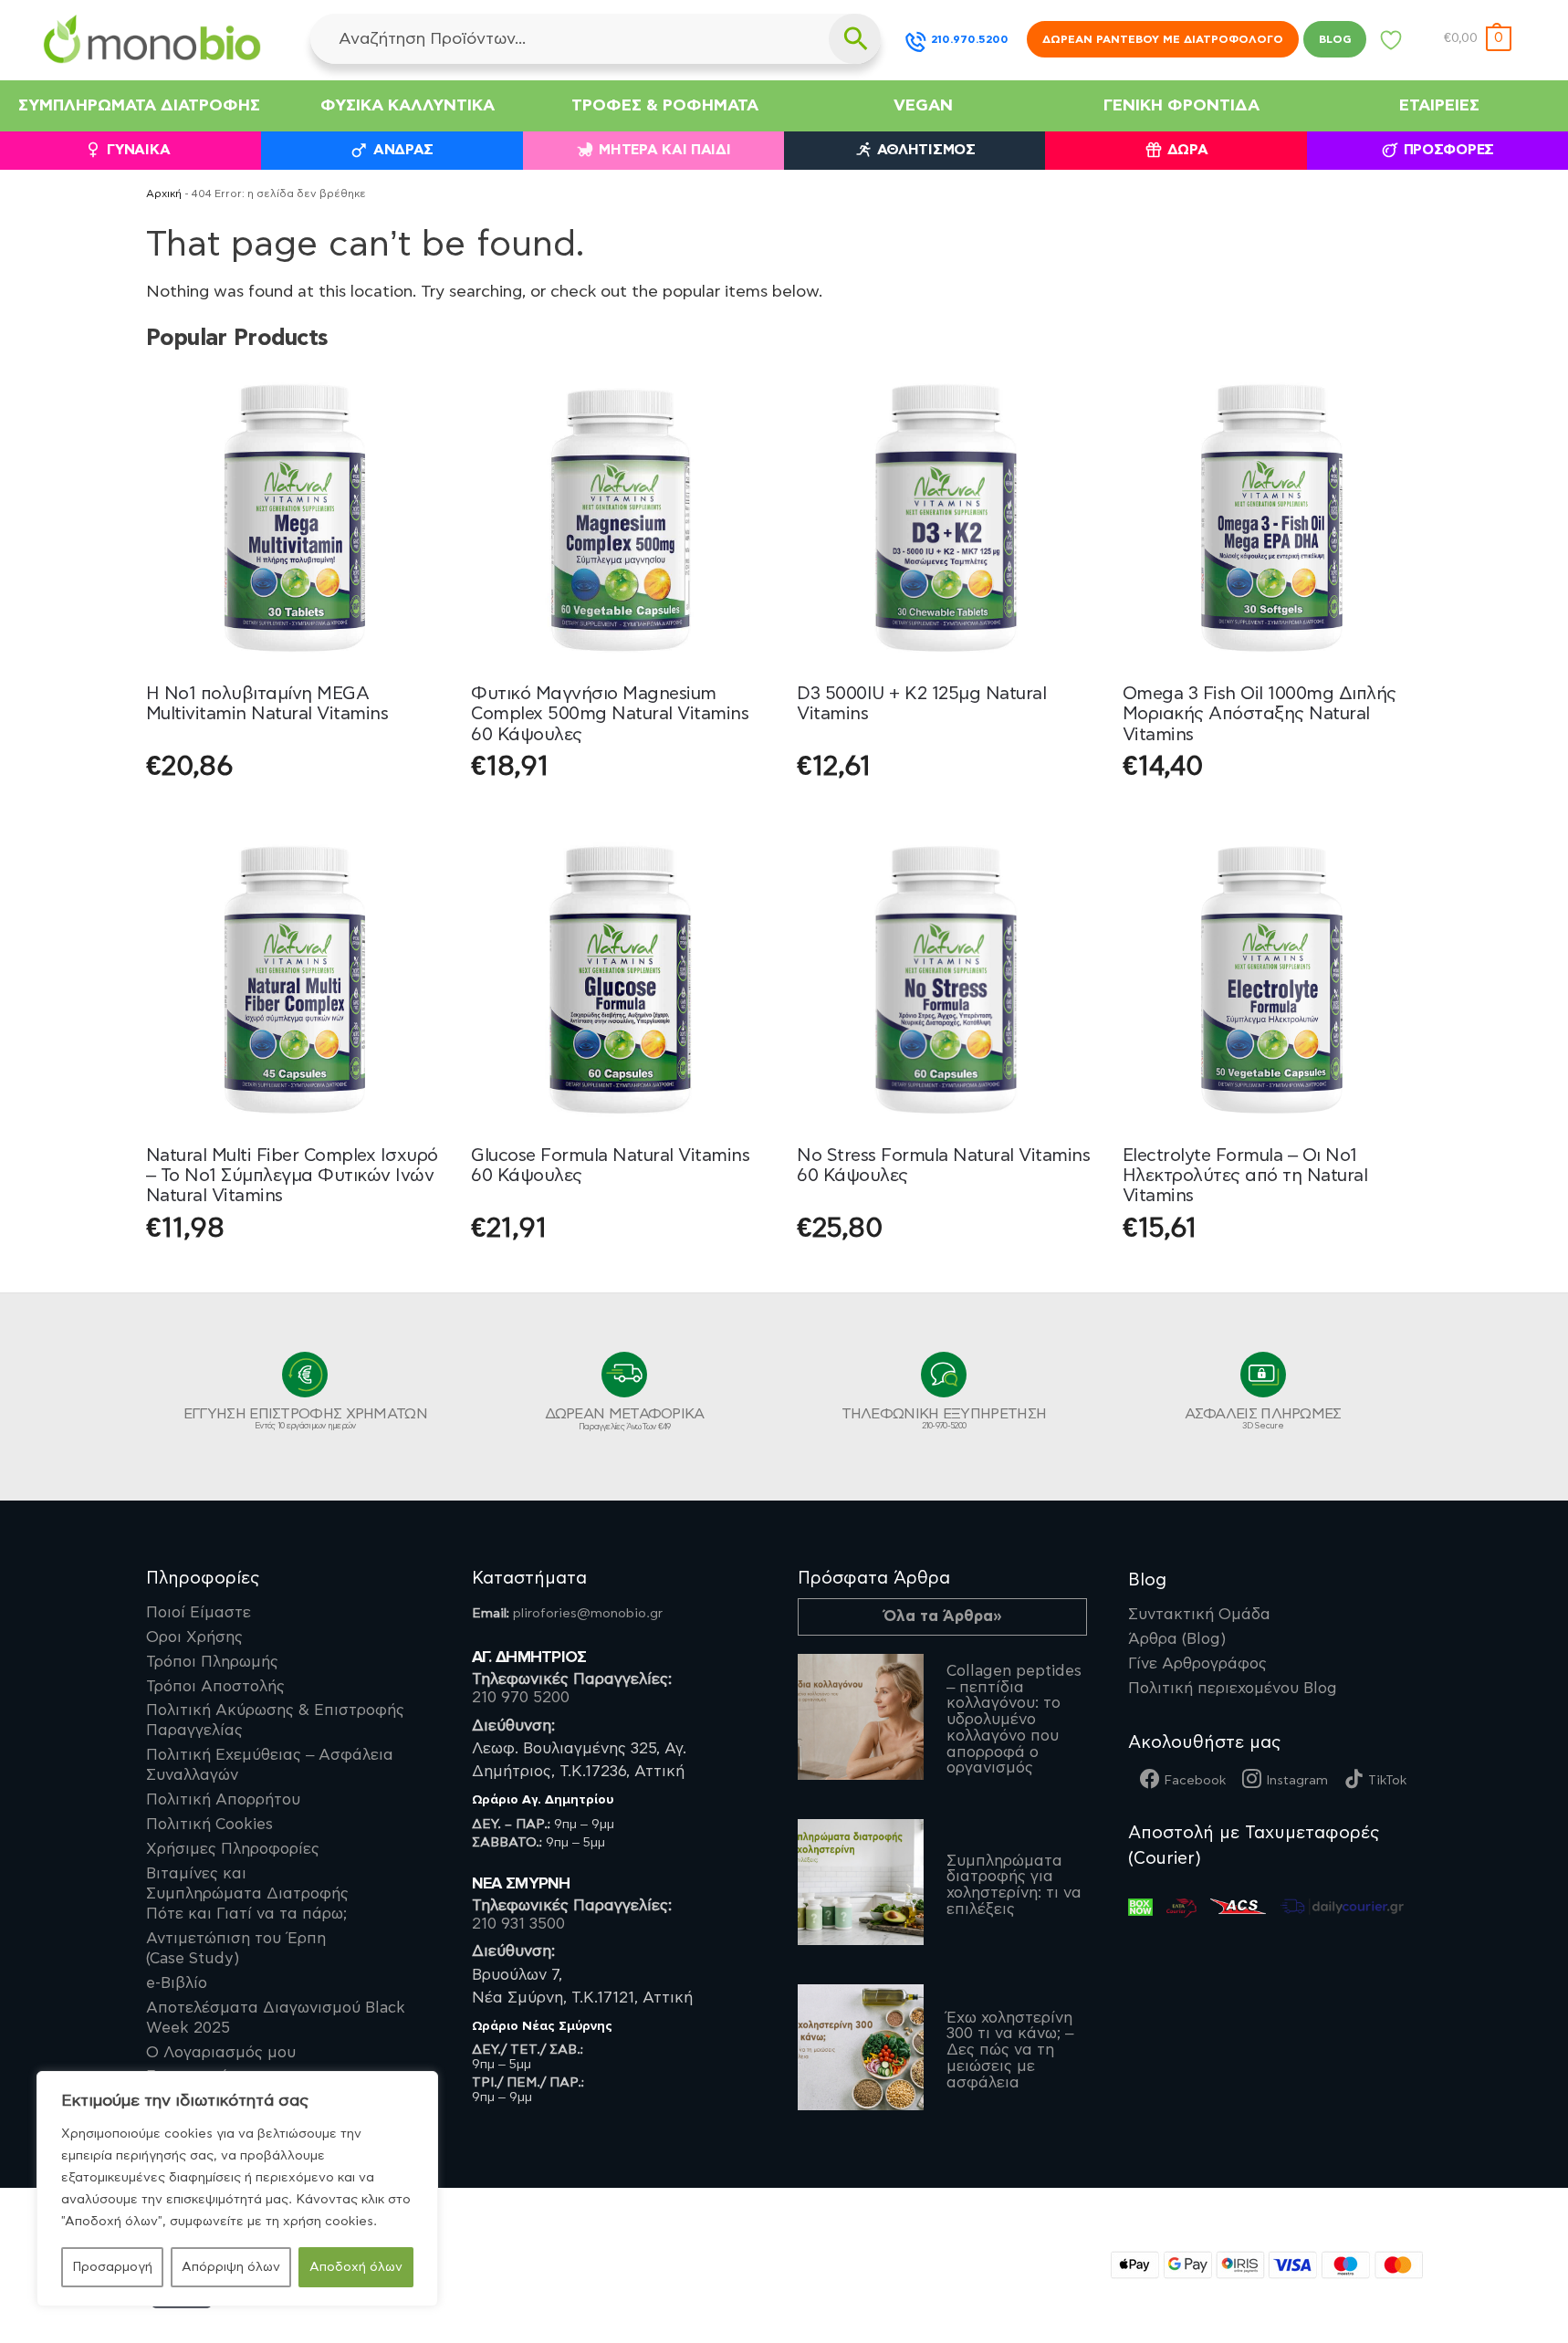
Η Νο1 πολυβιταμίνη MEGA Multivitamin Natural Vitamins (267, 704)
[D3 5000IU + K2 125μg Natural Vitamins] (946, 518)
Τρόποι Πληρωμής (212, 1662)
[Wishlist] (416, 396)
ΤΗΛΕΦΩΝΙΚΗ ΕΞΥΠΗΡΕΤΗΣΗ (944, 1418)
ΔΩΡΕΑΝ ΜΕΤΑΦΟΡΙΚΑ (625, 1419)
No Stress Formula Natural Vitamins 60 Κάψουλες (943, 1166)
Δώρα (1188, 150)
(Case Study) (236, 1949)
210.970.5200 (970, 39)
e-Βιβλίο (177, 1983)
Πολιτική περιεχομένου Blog (1233, 1689)
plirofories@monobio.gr (588, 1613)
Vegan (923, 106)
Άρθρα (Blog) (1177, 1639)
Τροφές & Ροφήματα (665, 106)
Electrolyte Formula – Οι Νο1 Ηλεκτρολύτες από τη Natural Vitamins (1245, 1176)
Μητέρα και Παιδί (664, 150)
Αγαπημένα (1391, 45)
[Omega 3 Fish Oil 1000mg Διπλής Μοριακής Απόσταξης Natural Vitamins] (1272, 518)
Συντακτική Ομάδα (1199, 1615)
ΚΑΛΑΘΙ (295, 812)
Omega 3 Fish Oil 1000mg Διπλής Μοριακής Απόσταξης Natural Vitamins (1260, 714)
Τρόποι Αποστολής (215, 1687)
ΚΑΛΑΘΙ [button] (621, 812)
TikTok (1387, 1781)
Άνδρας (403, 150)
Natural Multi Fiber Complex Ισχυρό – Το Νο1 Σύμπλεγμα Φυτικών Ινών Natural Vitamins (292, 1176)
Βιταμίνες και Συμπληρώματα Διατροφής (247, 1894)
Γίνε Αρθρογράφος (1197, 1664)
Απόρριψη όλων (231, 2267)
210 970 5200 (521, 1698)
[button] (1478, 39)
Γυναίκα (138, 150)
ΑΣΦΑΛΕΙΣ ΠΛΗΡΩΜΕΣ (1263, 1418)
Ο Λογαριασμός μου (221, 2053)
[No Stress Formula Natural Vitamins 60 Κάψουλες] (946, 980)
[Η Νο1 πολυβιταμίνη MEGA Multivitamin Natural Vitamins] (295, 518)
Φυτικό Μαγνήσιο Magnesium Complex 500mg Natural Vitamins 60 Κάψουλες (610, 714)
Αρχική (164, 194)
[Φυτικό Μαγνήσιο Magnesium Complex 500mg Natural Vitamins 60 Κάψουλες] (620, 518)
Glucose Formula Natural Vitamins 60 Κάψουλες (610, 1166)
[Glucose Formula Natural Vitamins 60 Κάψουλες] (620, 980)
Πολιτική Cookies (209, 1825)
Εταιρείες (1439, 106)
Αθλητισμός (926, 150)
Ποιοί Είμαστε (199, 1613)
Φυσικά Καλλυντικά (408, 106)
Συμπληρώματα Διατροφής (139, 106)
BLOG (1335, 39)
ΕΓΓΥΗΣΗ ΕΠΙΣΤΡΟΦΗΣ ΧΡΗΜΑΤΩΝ (305, 1418)
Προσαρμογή (112, 2267)
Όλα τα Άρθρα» (943, 1616)
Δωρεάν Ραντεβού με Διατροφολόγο (1163, 39)
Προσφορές (1449, 150)
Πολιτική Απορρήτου (223, 1800)
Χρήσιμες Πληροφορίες (233, 1849)
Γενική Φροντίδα (1181, 106)
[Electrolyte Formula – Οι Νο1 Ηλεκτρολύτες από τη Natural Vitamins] (1272, 980)
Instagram (1297, 1781)
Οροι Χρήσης (194, 1637)
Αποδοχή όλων (356, 2267)
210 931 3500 (518, 1924)
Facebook (1195, 1781)
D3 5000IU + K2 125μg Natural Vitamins (921, 704)
